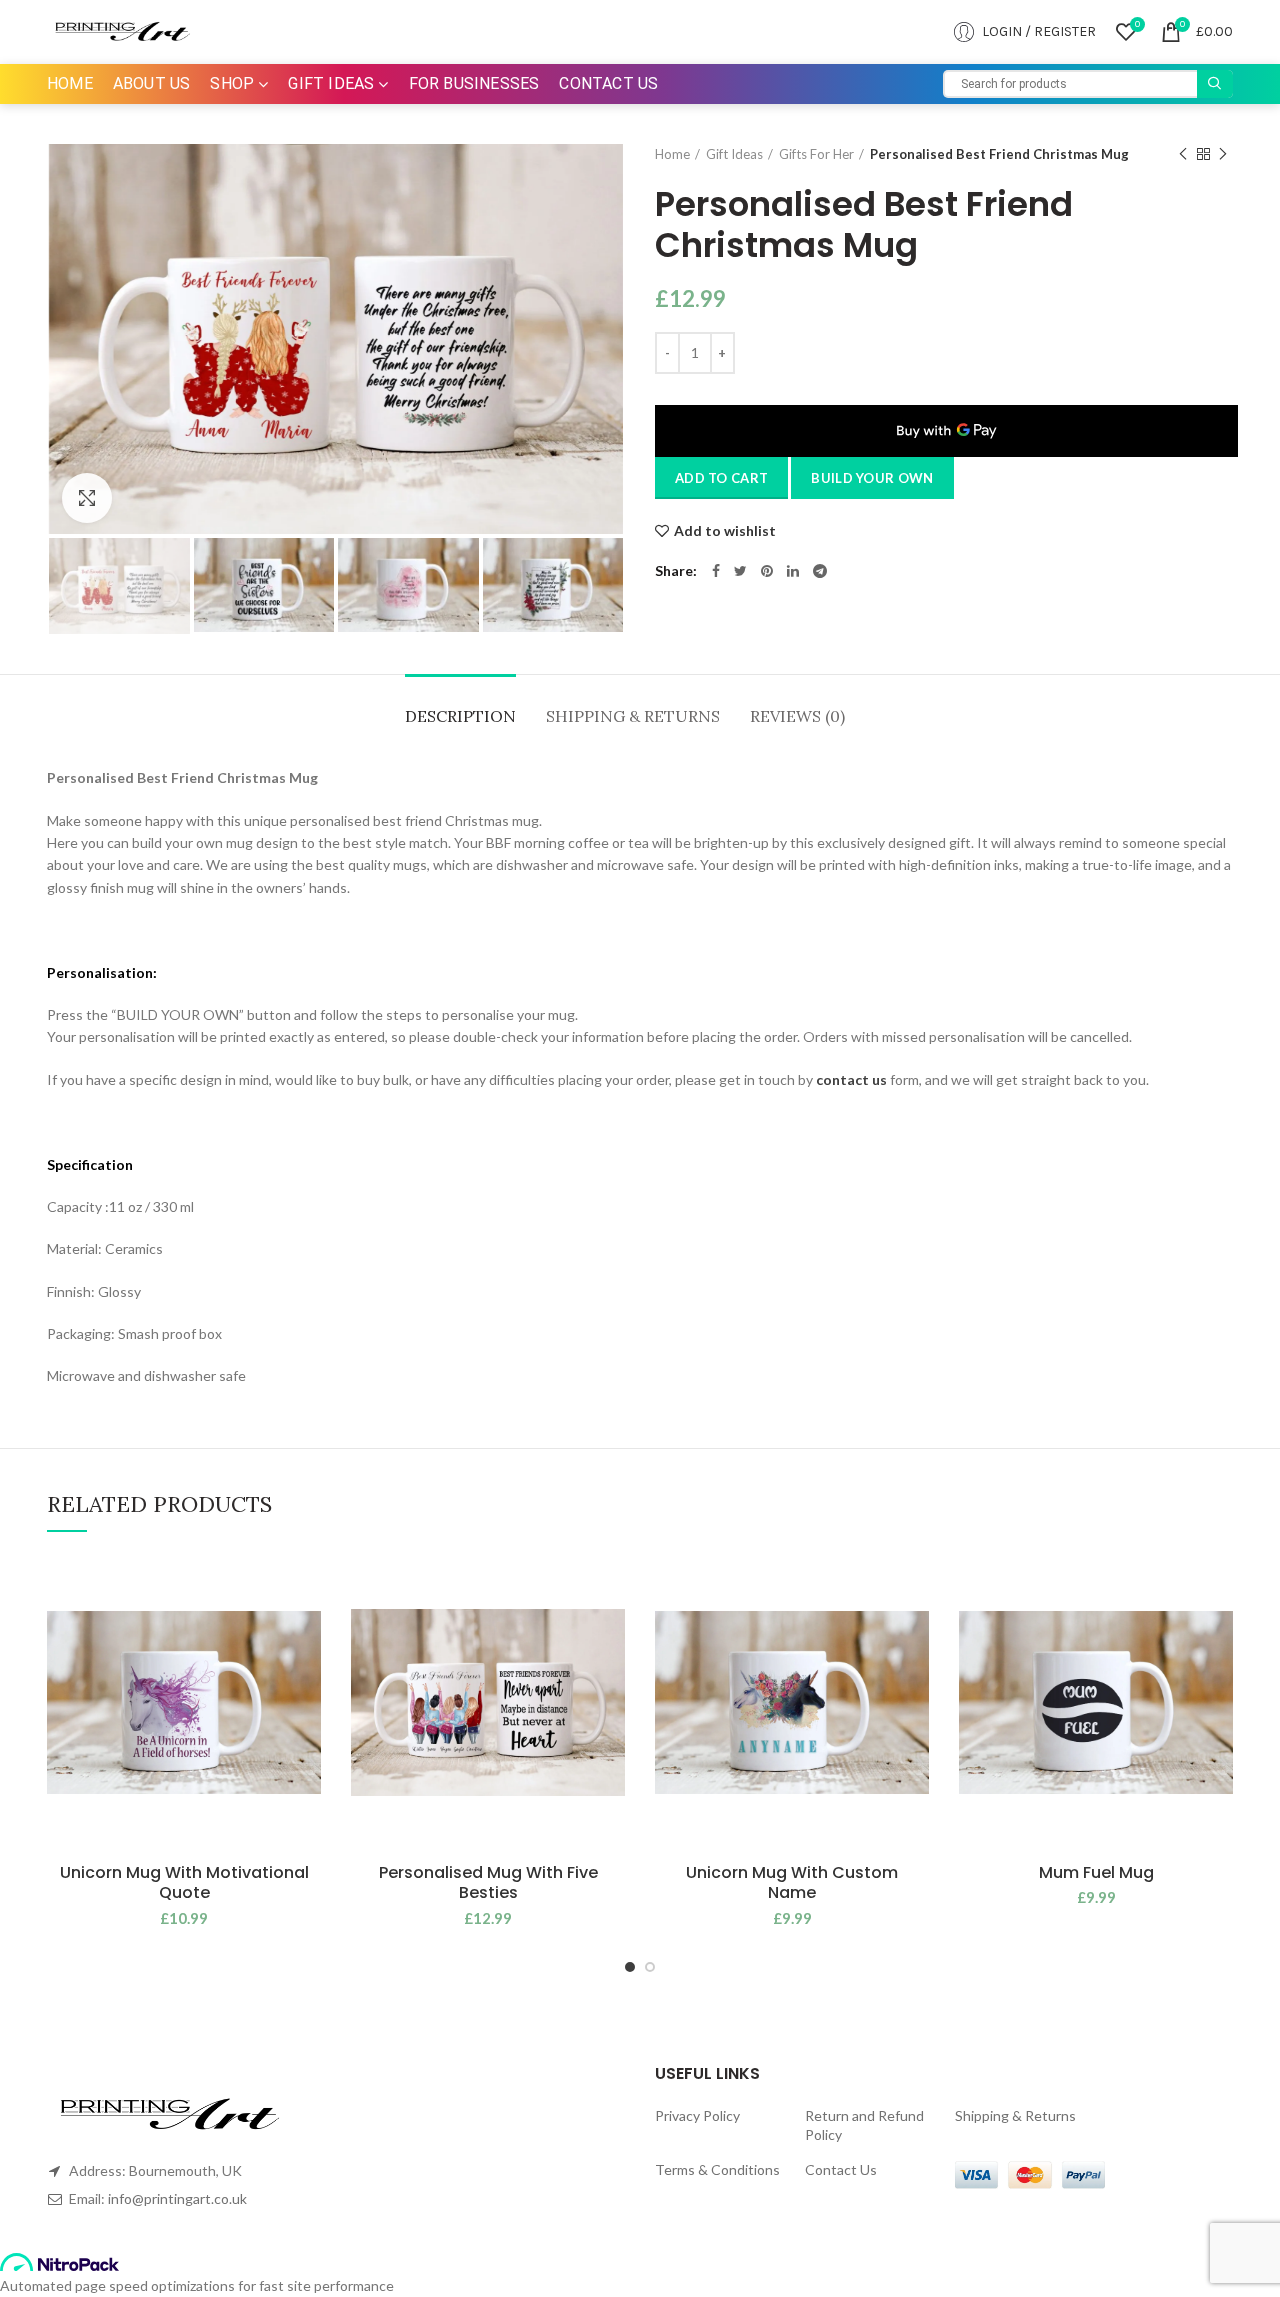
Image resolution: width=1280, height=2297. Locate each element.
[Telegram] (820, 571)
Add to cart (721, 478)
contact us (851, 1079)
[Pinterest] (767, 571)
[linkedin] (793, 571)
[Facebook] (716, 571)
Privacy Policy (697, 2115)
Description (460, 716)
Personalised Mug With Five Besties (488, 1884)
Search (1215, 84)
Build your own (872, 478)
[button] (306, 1630)
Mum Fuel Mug (1096, 1873)
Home (672, 154)
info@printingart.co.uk (177, 2198)
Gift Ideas (734, 154)
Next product (1223, 154)
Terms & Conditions (717, 2169)
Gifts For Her (816, 154)
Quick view (306, 1675)
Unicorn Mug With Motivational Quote (184, 1884)
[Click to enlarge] (87, 498)
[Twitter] (740, 571)
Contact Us (841, 2169)
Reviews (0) (797, 716)
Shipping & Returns (633, 716)
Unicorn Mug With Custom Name (792, 1884)
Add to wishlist (725, 531)
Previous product (1183, 154)
